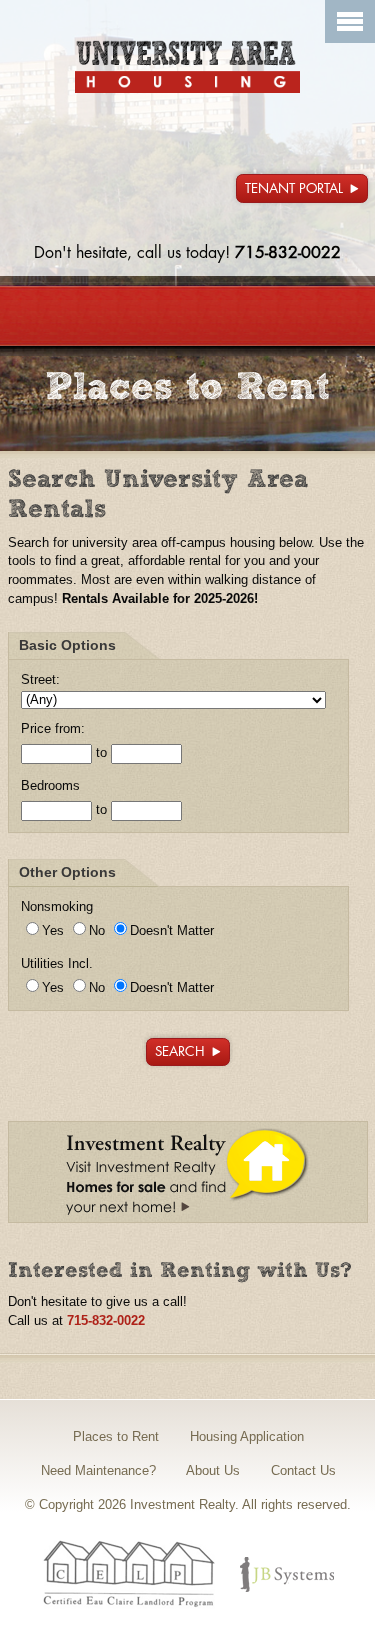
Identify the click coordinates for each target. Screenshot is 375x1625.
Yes (53, 931)
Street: (40, 680)
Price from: (53, 729)
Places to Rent (116, 1436)
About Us (213, 1470)
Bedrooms (50, 786)
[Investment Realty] (187, 67)
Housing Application (247, 1436)
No (97, 931)
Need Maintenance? (98, 1470)
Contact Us (303, 1470)
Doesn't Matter (172, 931)
